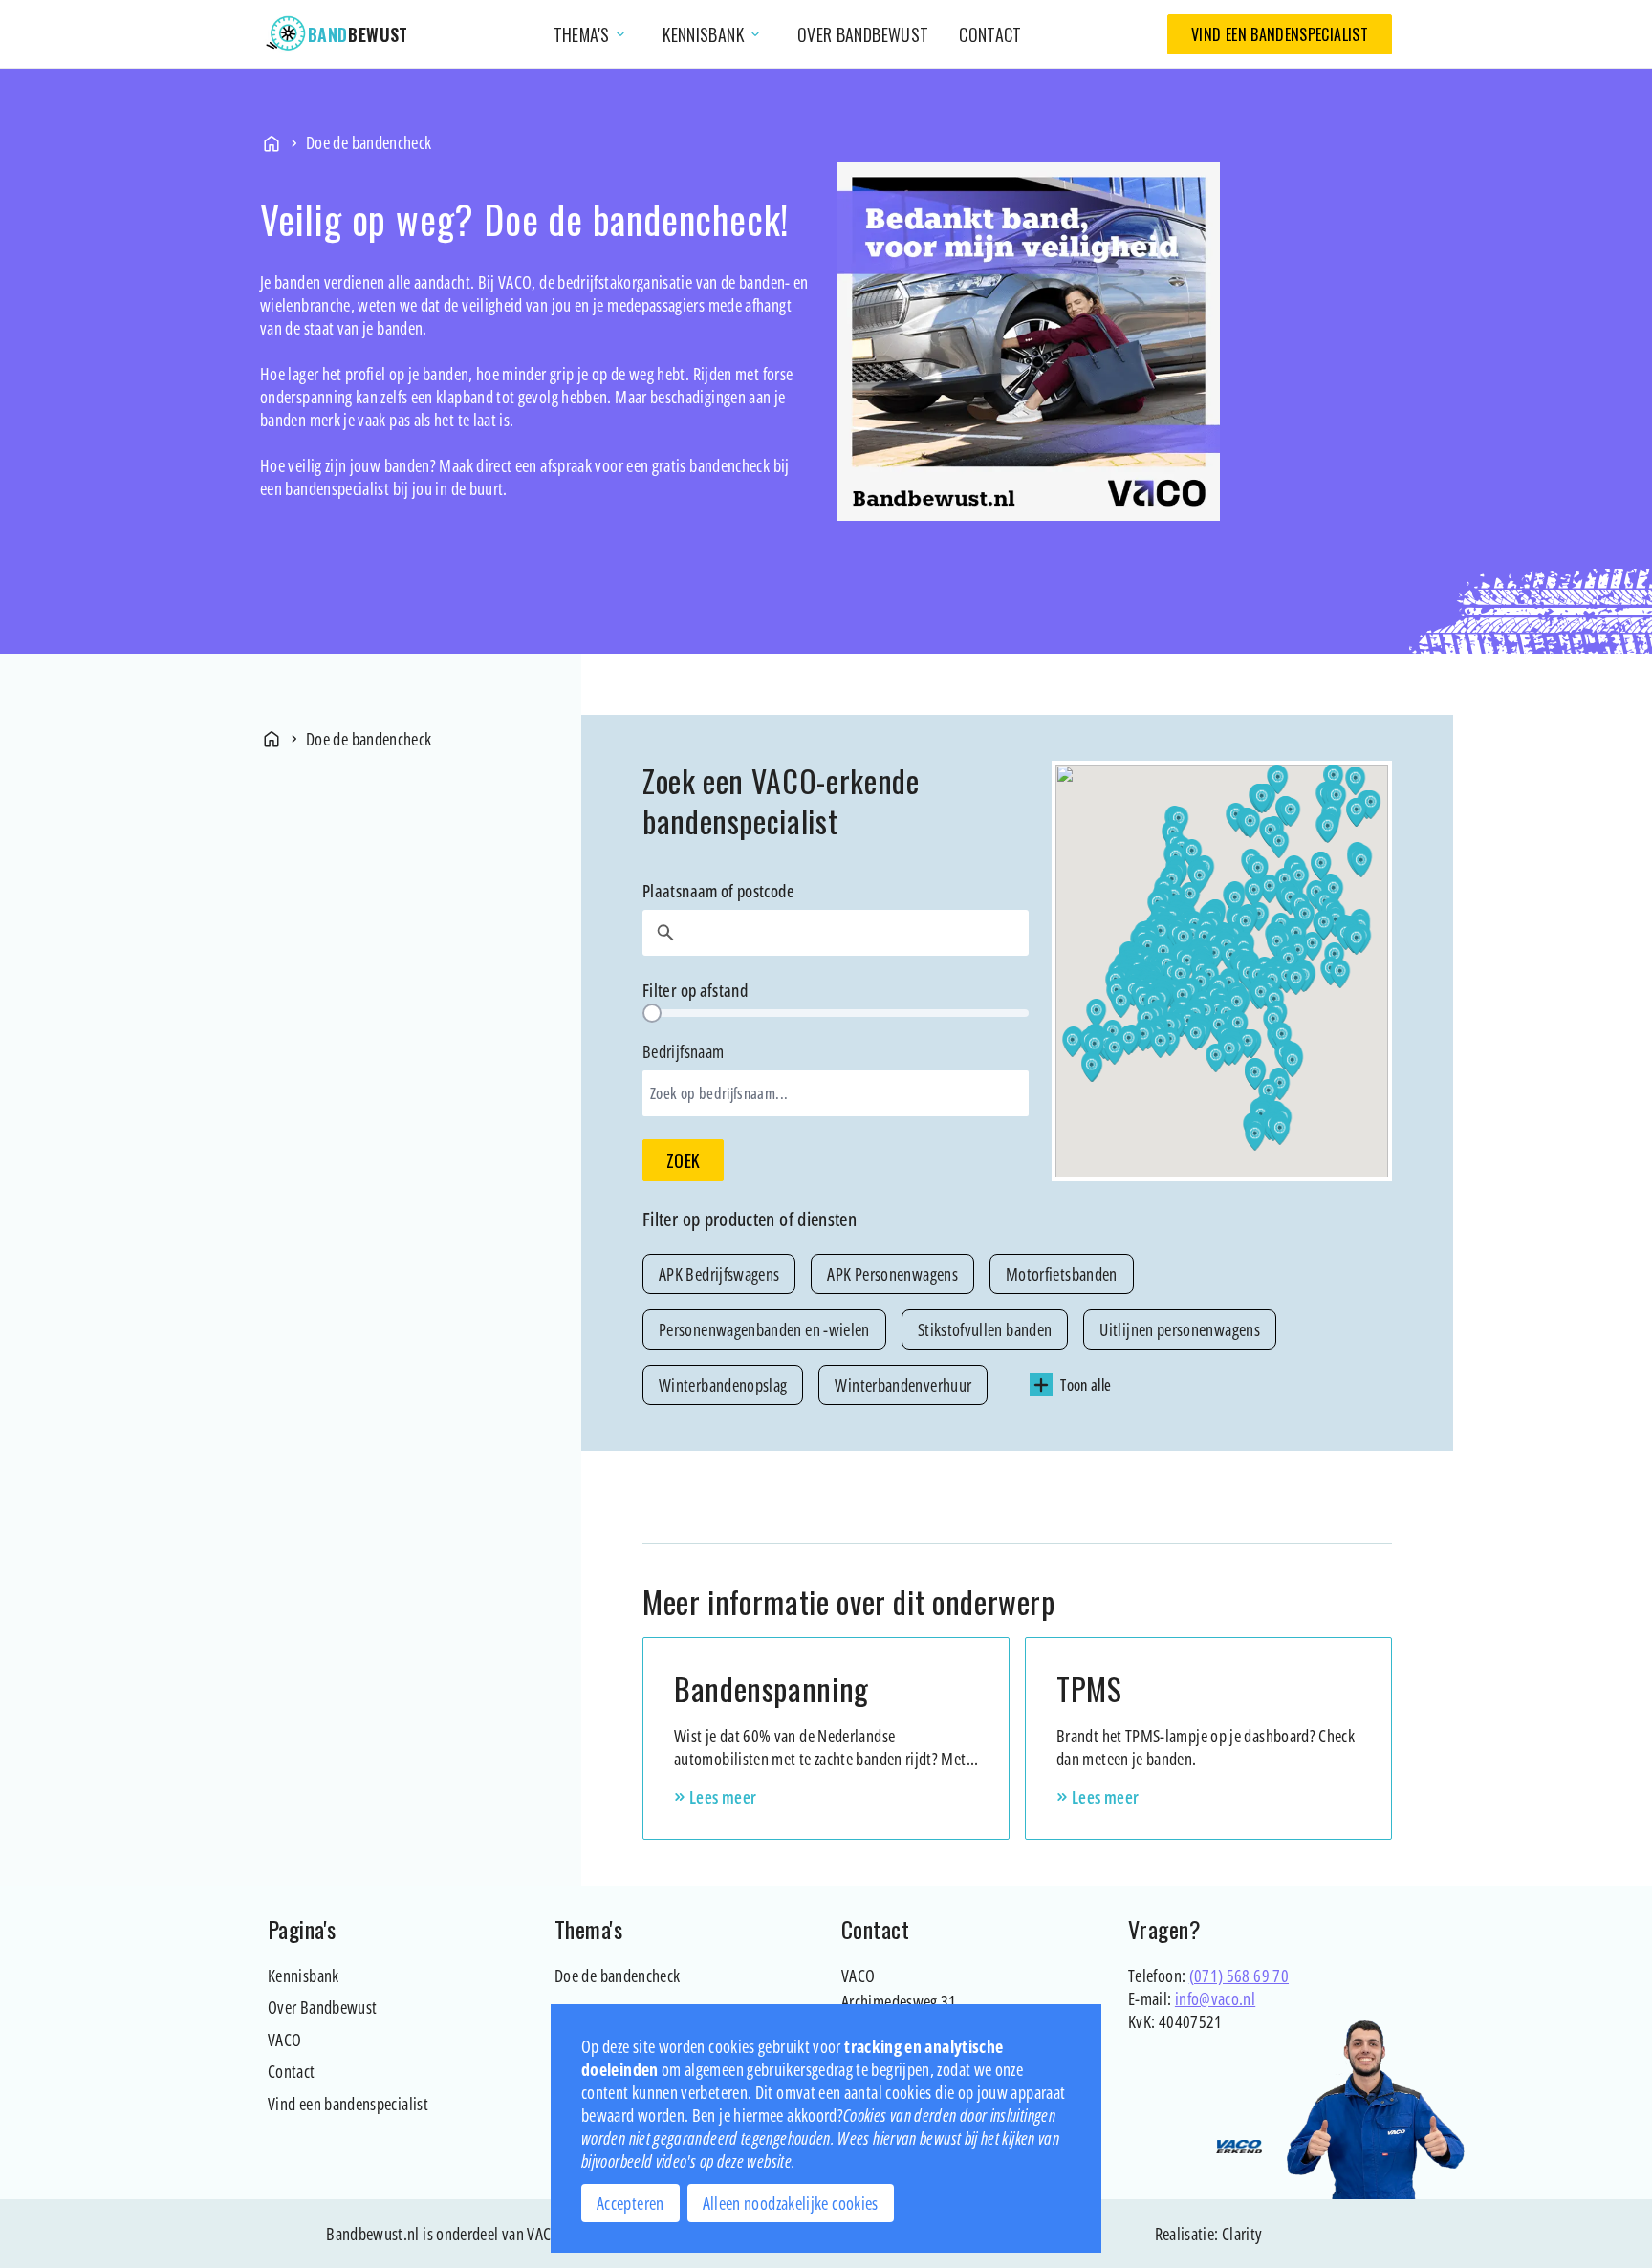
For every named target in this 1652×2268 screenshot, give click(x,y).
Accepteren (630, 2203)
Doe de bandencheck (617, 1976)
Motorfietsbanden (1062, 1274)
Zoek (683, 1160)
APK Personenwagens (892, 1274)
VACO (284, 2040)
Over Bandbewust (322, 2007)
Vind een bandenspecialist (1280, 34)
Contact (990, 34)
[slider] (652, 1013)
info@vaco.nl (1215, 1998)
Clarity (1242, 2234)
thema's (591, 34)
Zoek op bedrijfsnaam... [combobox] (719, 1093)
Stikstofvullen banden (985, 1329)
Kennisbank (304, 1976)
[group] (1017, 1329)
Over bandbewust (863, 34)
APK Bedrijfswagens (719, 1274)
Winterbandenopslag (723, 1385)
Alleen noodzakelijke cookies (791, 2203)
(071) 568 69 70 (1239, 1976)
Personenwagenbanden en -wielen (764, 1329)
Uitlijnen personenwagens (1180, 1329)
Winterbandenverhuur (903, 1385)
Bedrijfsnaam (715, 1072)
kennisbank (713, 34)
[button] (1160, 1044)
